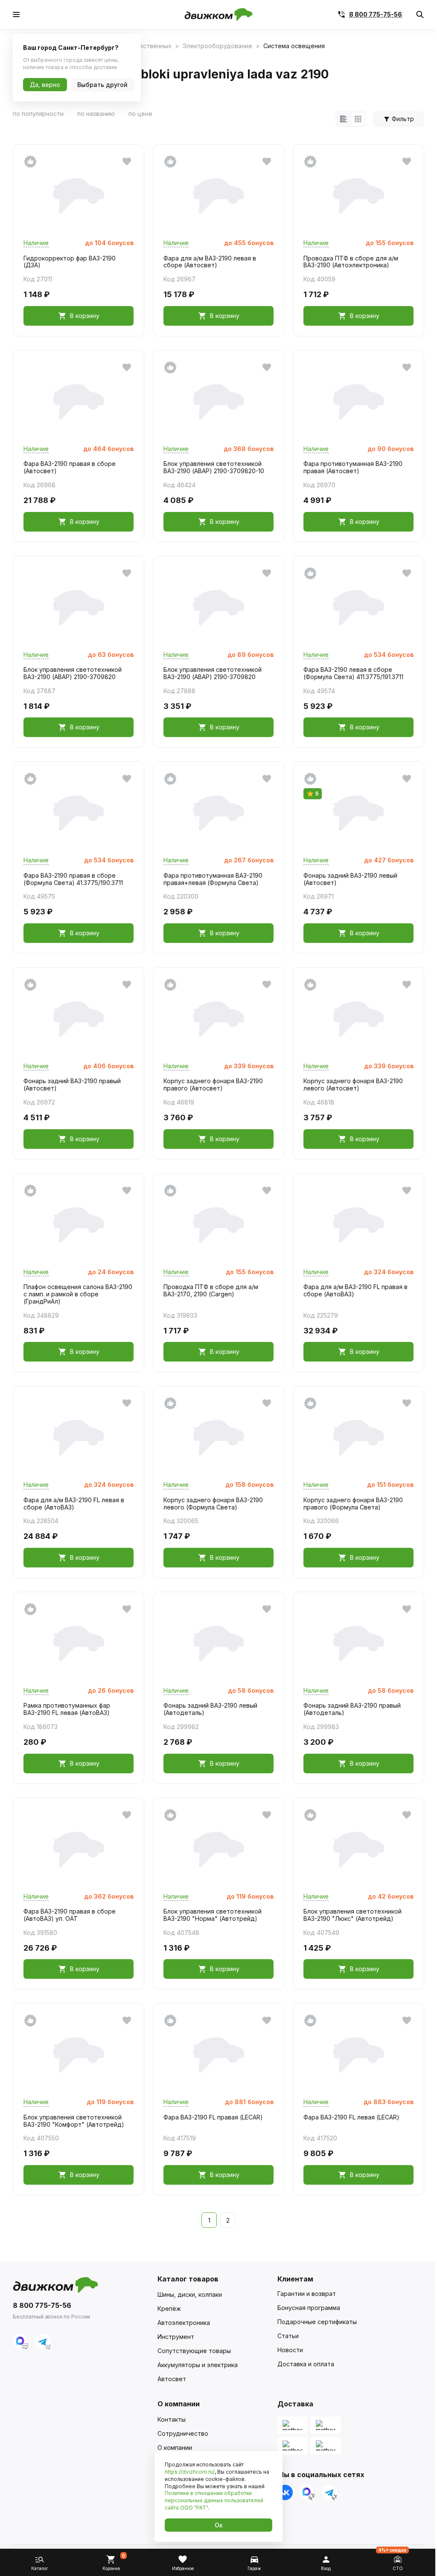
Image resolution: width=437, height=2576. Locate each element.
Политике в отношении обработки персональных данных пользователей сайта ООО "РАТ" (214, 2500)
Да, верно (45, 85)
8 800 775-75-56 (376, 14)
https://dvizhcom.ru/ (190, 2472)
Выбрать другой (102, 85)
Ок (219, 2525)
